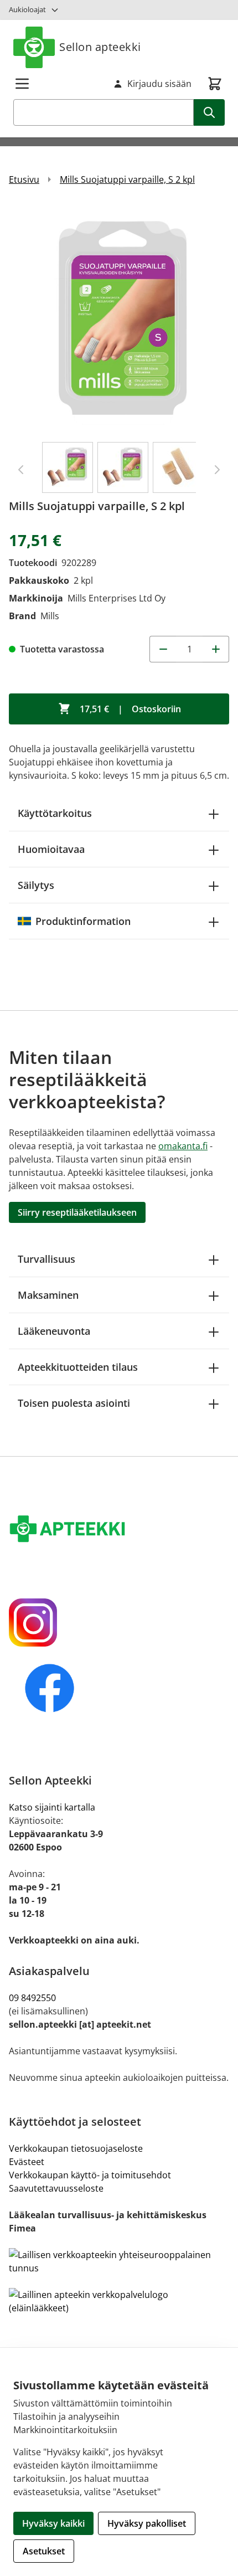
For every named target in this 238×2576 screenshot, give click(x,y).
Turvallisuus (46, 1259)
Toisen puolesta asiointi (74, 1403)
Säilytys (36, 885)
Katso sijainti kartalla (52, 1807)
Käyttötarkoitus (55, 813)
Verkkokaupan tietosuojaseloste (76, 2148)
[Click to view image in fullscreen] (119, 318)
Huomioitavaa (51, 849)
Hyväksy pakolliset (147, 2523)
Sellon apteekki (100, 47)
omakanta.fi (183, 1146)
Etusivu (24, 179)
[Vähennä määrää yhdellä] (163, 649)
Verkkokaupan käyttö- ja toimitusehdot (90, 2175)
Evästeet (27, 2162)
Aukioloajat (27, 9)
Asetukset (44, 2551)
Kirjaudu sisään (159, 84)
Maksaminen (48, 1295)
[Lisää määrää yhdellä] (216, 649)
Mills (50, 616)
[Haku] (209, 112)
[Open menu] (22, 84)
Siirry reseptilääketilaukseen (77, 1212)
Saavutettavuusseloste (56, 2188)
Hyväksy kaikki (53, 2523)
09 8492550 (35, 1998)
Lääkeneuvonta (54, 1331)
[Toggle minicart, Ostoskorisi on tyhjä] (215, 84)
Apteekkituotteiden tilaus (78, 1367)
